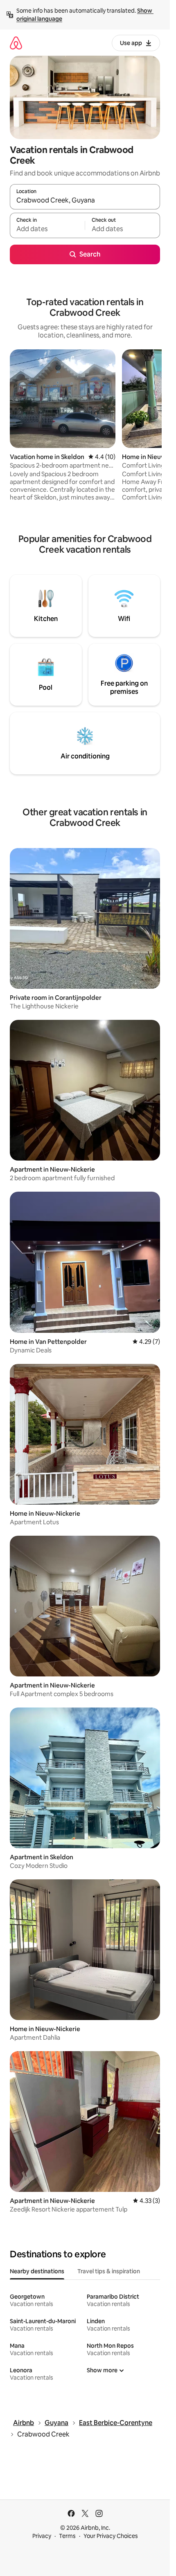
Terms (67, 2536)
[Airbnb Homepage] (16, 43)
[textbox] (47, 229)
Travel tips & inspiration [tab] (109, 2271)
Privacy (42, 2536)
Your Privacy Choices (111, 2536)
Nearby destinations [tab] (37, 2271)
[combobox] (85, 200)
